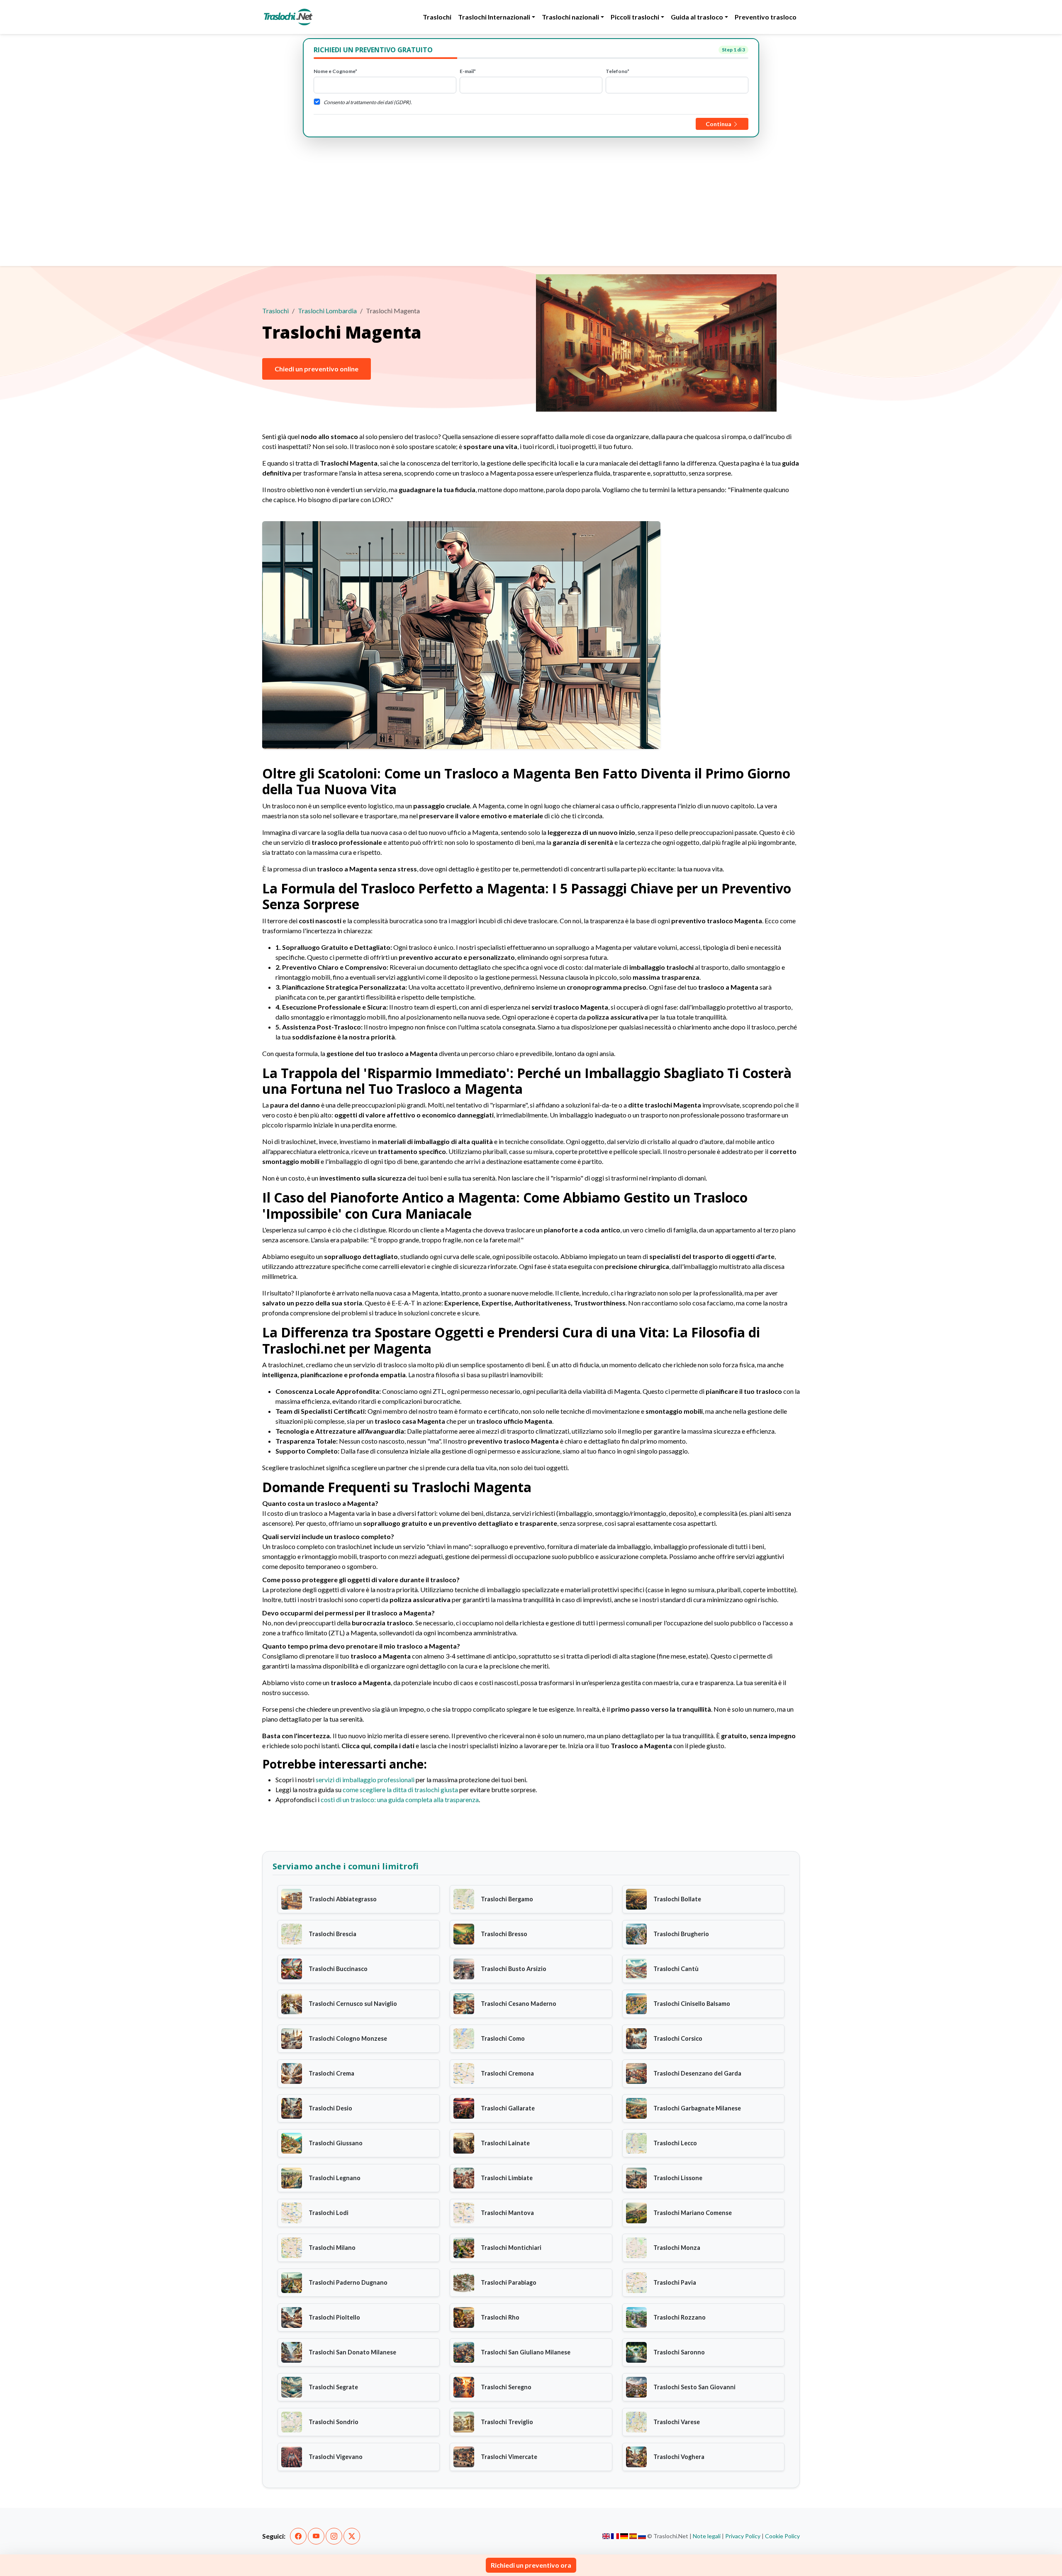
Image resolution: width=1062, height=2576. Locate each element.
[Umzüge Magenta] (624, 2536)
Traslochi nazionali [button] (570, 17)
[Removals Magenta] (606, 2536)
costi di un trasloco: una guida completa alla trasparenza (400, 1799)
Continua (719, 124)
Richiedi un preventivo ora (531, 2565)
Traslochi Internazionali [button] (494, 17)
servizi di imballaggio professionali (365, 1780)
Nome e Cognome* (335, 71)
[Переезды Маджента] (642, 2536)
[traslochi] (288, 17)
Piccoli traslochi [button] (635, 17)
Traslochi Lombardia (327, 311)
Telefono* (617, 71)
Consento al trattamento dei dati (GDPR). (368, 102)
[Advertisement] (531, 200)
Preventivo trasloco (766, 17)
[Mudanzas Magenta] (633, 2536)
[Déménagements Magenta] (615, 2536)
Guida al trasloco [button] (697, 17)
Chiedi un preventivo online (317, 369)
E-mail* (468, 71)
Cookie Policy (782, 2536)
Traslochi (437, 17)
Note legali (707, 2536)
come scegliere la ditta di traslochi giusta (400, 1789)
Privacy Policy (743, 2536)
